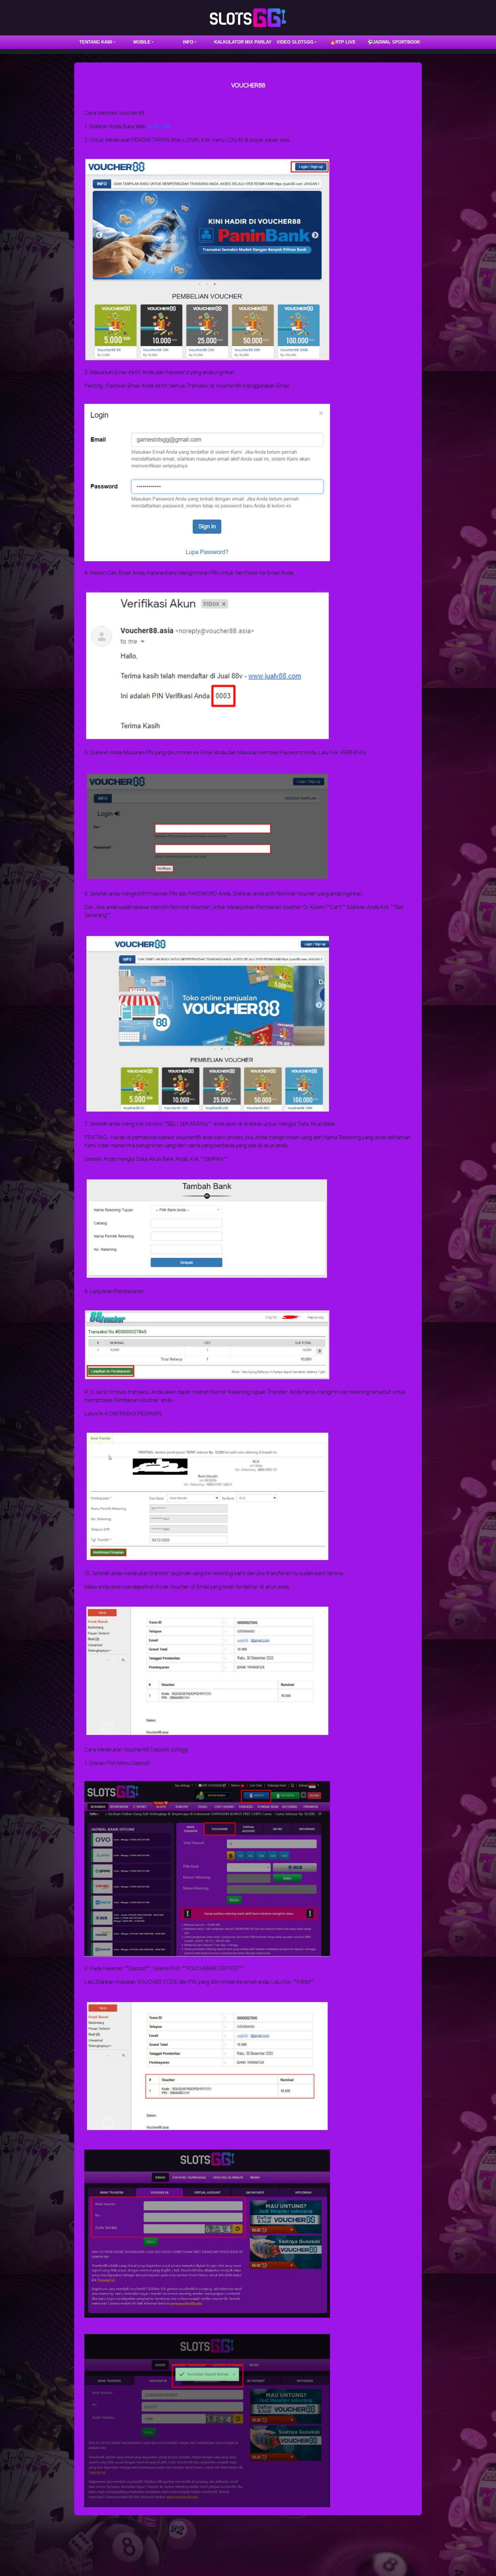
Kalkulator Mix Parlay (243, 42)
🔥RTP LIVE (343, 42)
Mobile (142, 42)
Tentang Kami (96, 42)
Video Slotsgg (295, 42)
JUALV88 (159, 127)
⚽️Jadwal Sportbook (394, 42)
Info (188, 42)
